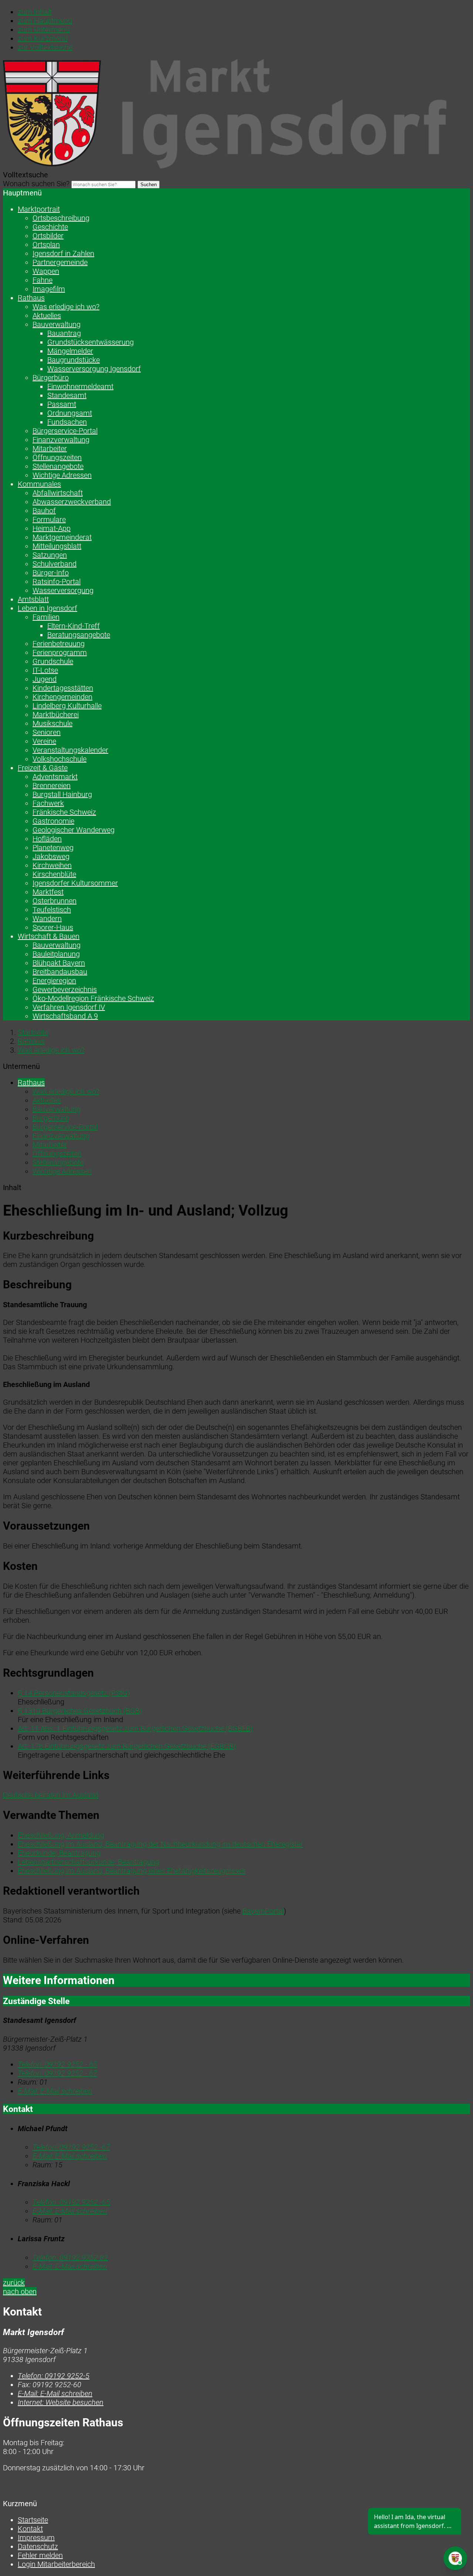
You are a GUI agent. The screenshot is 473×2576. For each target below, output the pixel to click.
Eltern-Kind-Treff (74, 626)
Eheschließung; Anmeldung (61, 1835)
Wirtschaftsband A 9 (65, 1016)
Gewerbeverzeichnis (65, 989)
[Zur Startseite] (225, 166)
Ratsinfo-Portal (57, 582)
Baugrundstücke (74, 360)
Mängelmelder (70, 351)
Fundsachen (67, 422)
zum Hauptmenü (45, 21)
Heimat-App (52, 528)
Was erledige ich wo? (66, 307)
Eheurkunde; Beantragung (59, 1853)
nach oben (20, 2292)
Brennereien (52, 786)
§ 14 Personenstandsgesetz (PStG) (74, 1693)
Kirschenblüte (54, 874)
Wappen (46, 271)
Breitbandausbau (60, 972)
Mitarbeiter (50, 449)
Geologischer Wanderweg (74, 830)
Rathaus (31, 298)
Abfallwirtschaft (58, 493)
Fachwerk (48, 803)
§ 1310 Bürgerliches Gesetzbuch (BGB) (80, 1711)
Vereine (44, 741)
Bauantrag (64, 333)
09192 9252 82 (70, 2258)
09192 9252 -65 (71, 2202)
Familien (46, 617)
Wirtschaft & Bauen (49, 936)
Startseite (33, 1032)
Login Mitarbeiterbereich (56, 2564)
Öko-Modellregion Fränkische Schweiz (93, 998)
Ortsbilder (48, 236)
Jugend (45, 679)
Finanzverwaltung (61, 440)
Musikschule (52, 723)
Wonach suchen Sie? (36, 184)
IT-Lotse (45, 670)
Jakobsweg (51, 856)
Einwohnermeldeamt (80, 386)
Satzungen (50, 555)
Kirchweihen (52, 865)
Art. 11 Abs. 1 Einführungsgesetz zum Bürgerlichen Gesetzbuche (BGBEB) (135, 1728)
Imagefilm (49, 289)
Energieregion (54, 981)
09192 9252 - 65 (57, 2064)
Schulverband (55, 564)
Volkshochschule (59, 759)
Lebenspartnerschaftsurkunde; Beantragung (89, 1862)
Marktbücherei (56, 715)
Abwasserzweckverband (72, 502)
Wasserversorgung (63, 590)
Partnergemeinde (60, 262)
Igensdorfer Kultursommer (75, 883)
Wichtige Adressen (62, 475)
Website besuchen (61, 2402)
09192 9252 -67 (71, 2147)
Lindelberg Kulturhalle (67, 706)
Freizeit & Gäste (43, 768)
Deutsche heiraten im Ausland (51, 1795)
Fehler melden (40, 2555)
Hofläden (47, 839)
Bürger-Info (51, 573)
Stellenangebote (58, 466)
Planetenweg (53, 848)
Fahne (42, 280)
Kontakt (30, 2529)
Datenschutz (38, 2546)
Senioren (47, 732)
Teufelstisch (52, 910)
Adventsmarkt (55, 777)
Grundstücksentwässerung (91, 342)
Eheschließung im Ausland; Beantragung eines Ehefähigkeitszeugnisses (132, 1871)
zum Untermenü (44, 30)
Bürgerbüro (51, 378)
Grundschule (53, 661)
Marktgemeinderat (62, 537)
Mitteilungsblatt (57, 546)
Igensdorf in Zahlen (63, 253)
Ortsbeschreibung (61, 218)
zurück (14, 2283)
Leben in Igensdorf (47, 608)
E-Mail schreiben (55, 2091)
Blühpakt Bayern (59, 963)
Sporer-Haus (53, 927)
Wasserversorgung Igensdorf (94, 369)
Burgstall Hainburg (62, 794)
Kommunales (39, 484)
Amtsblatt (33, 599)
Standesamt (67, 395)
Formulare (49, 519)
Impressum (36, 2538)
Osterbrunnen (55, 901)
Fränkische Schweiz (64, 812)
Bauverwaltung (57, 324)
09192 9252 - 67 (57, 2073)
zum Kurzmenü (43, 38)
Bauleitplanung (56, 954)
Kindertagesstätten (63, 688)
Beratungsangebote (79, 635)
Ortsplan (46, 245)
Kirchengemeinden (62, 697)
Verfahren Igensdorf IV (69, 1007)
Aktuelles (47, 316)
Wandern (47, 919)
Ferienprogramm (60, 652)
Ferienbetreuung (59, 644)
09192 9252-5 (54, 2376)
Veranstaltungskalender (70, 750)
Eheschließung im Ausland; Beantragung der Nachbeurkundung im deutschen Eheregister (160, 1844)
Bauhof (44, 511)
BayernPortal (263, 1911)
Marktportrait (39, 209)
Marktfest (48, 892)
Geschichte (50, 227)
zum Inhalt (35, 12)
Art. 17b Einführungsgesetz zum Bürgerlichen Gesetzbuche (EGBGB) (127, 1746)
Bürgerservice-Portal (65, 431)
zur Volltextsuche (45, 47)
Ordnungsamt (70, 413)
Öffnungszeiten (57, 457)
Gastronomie (53, 821)
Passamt (62, 404)
